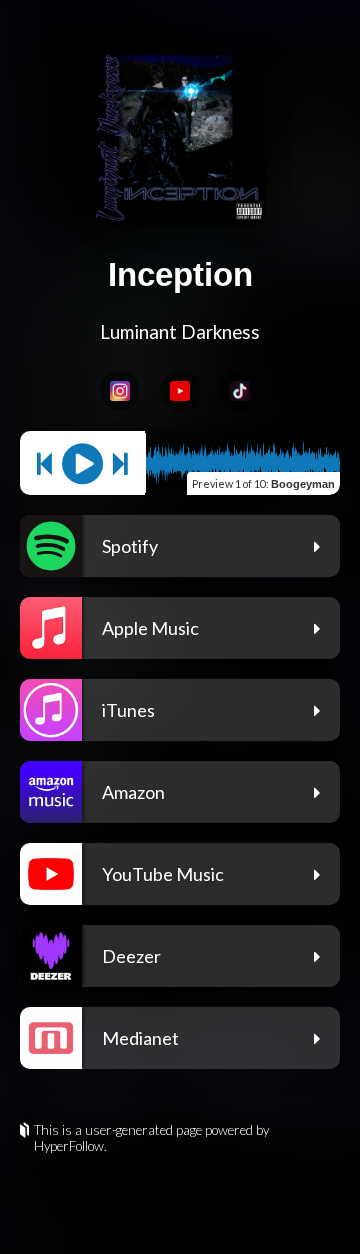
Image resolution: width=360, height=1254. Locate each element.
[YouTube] (180, 391)
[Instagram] (120, 391)
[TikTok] (240, 391)
